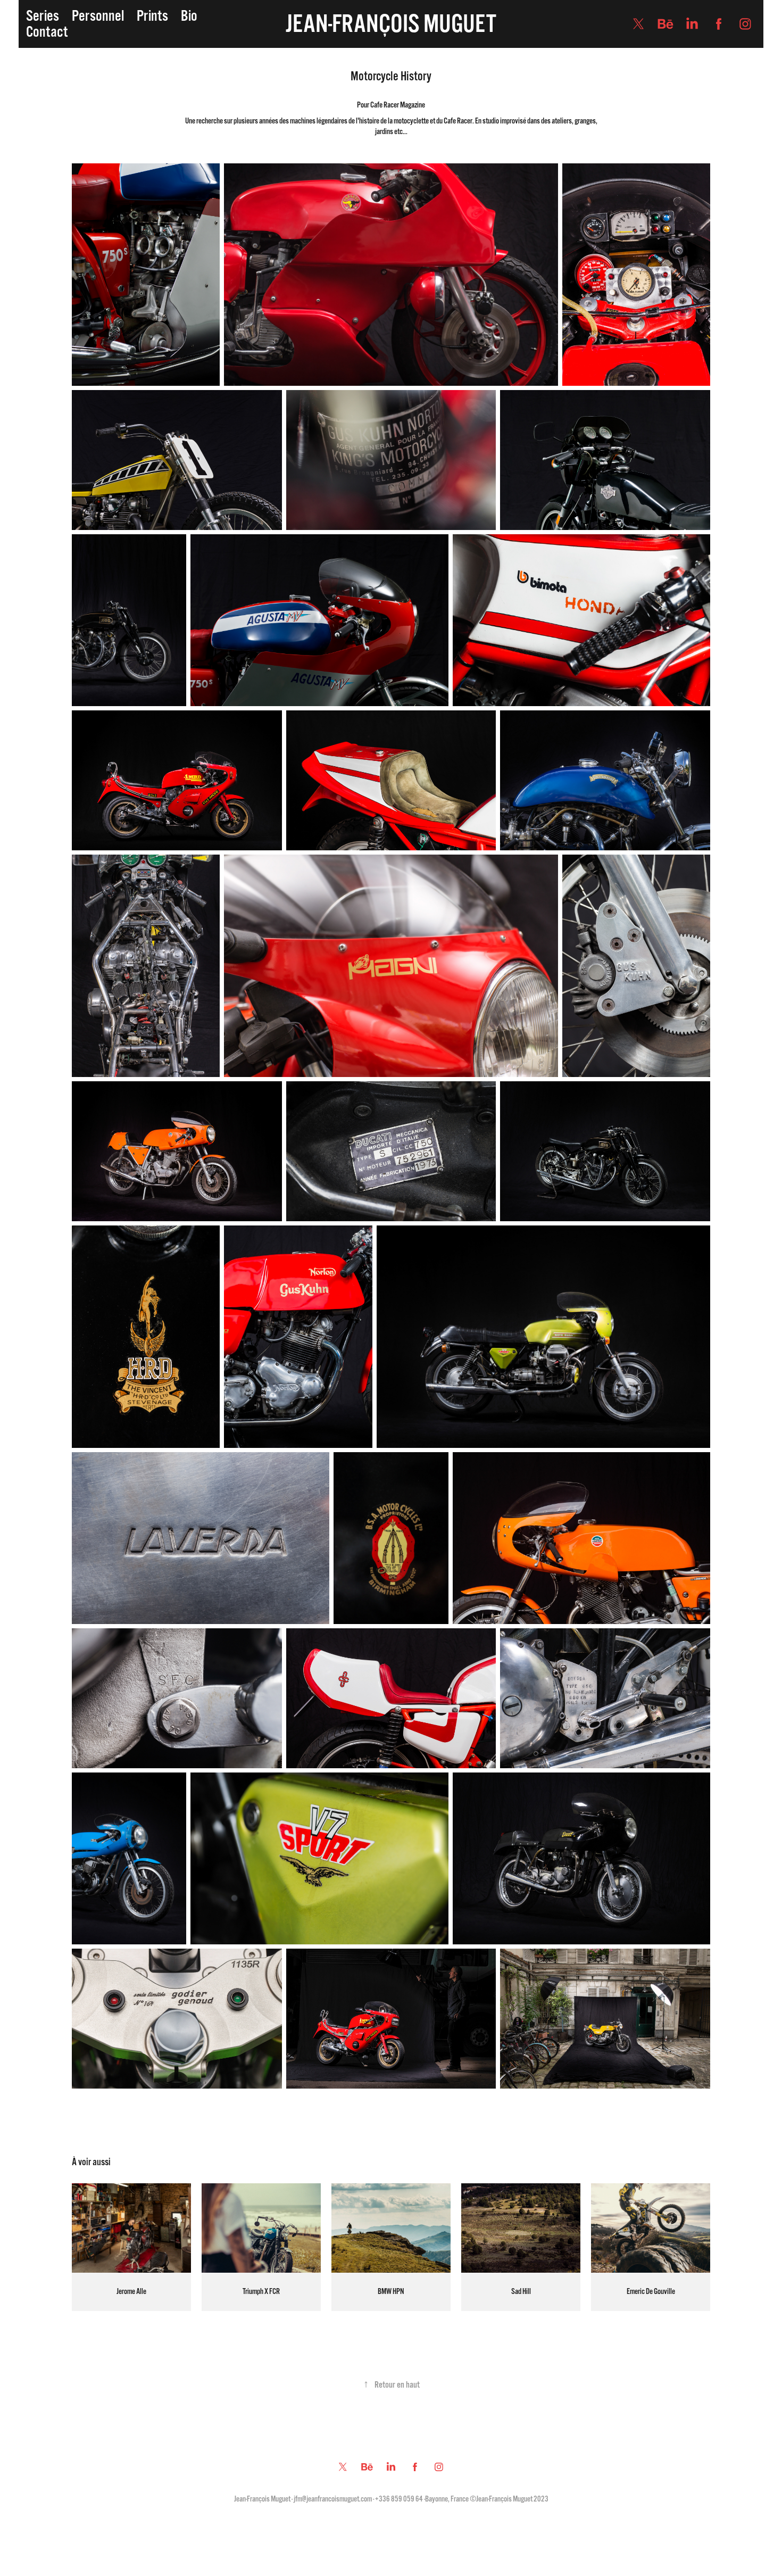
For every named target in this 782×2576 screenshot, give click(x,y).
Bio (189, 16)
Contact (47, 32)
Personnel (98, 16)
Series (43, 16)
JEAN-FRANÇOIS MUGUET (391, 24)
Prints (152, 16)
